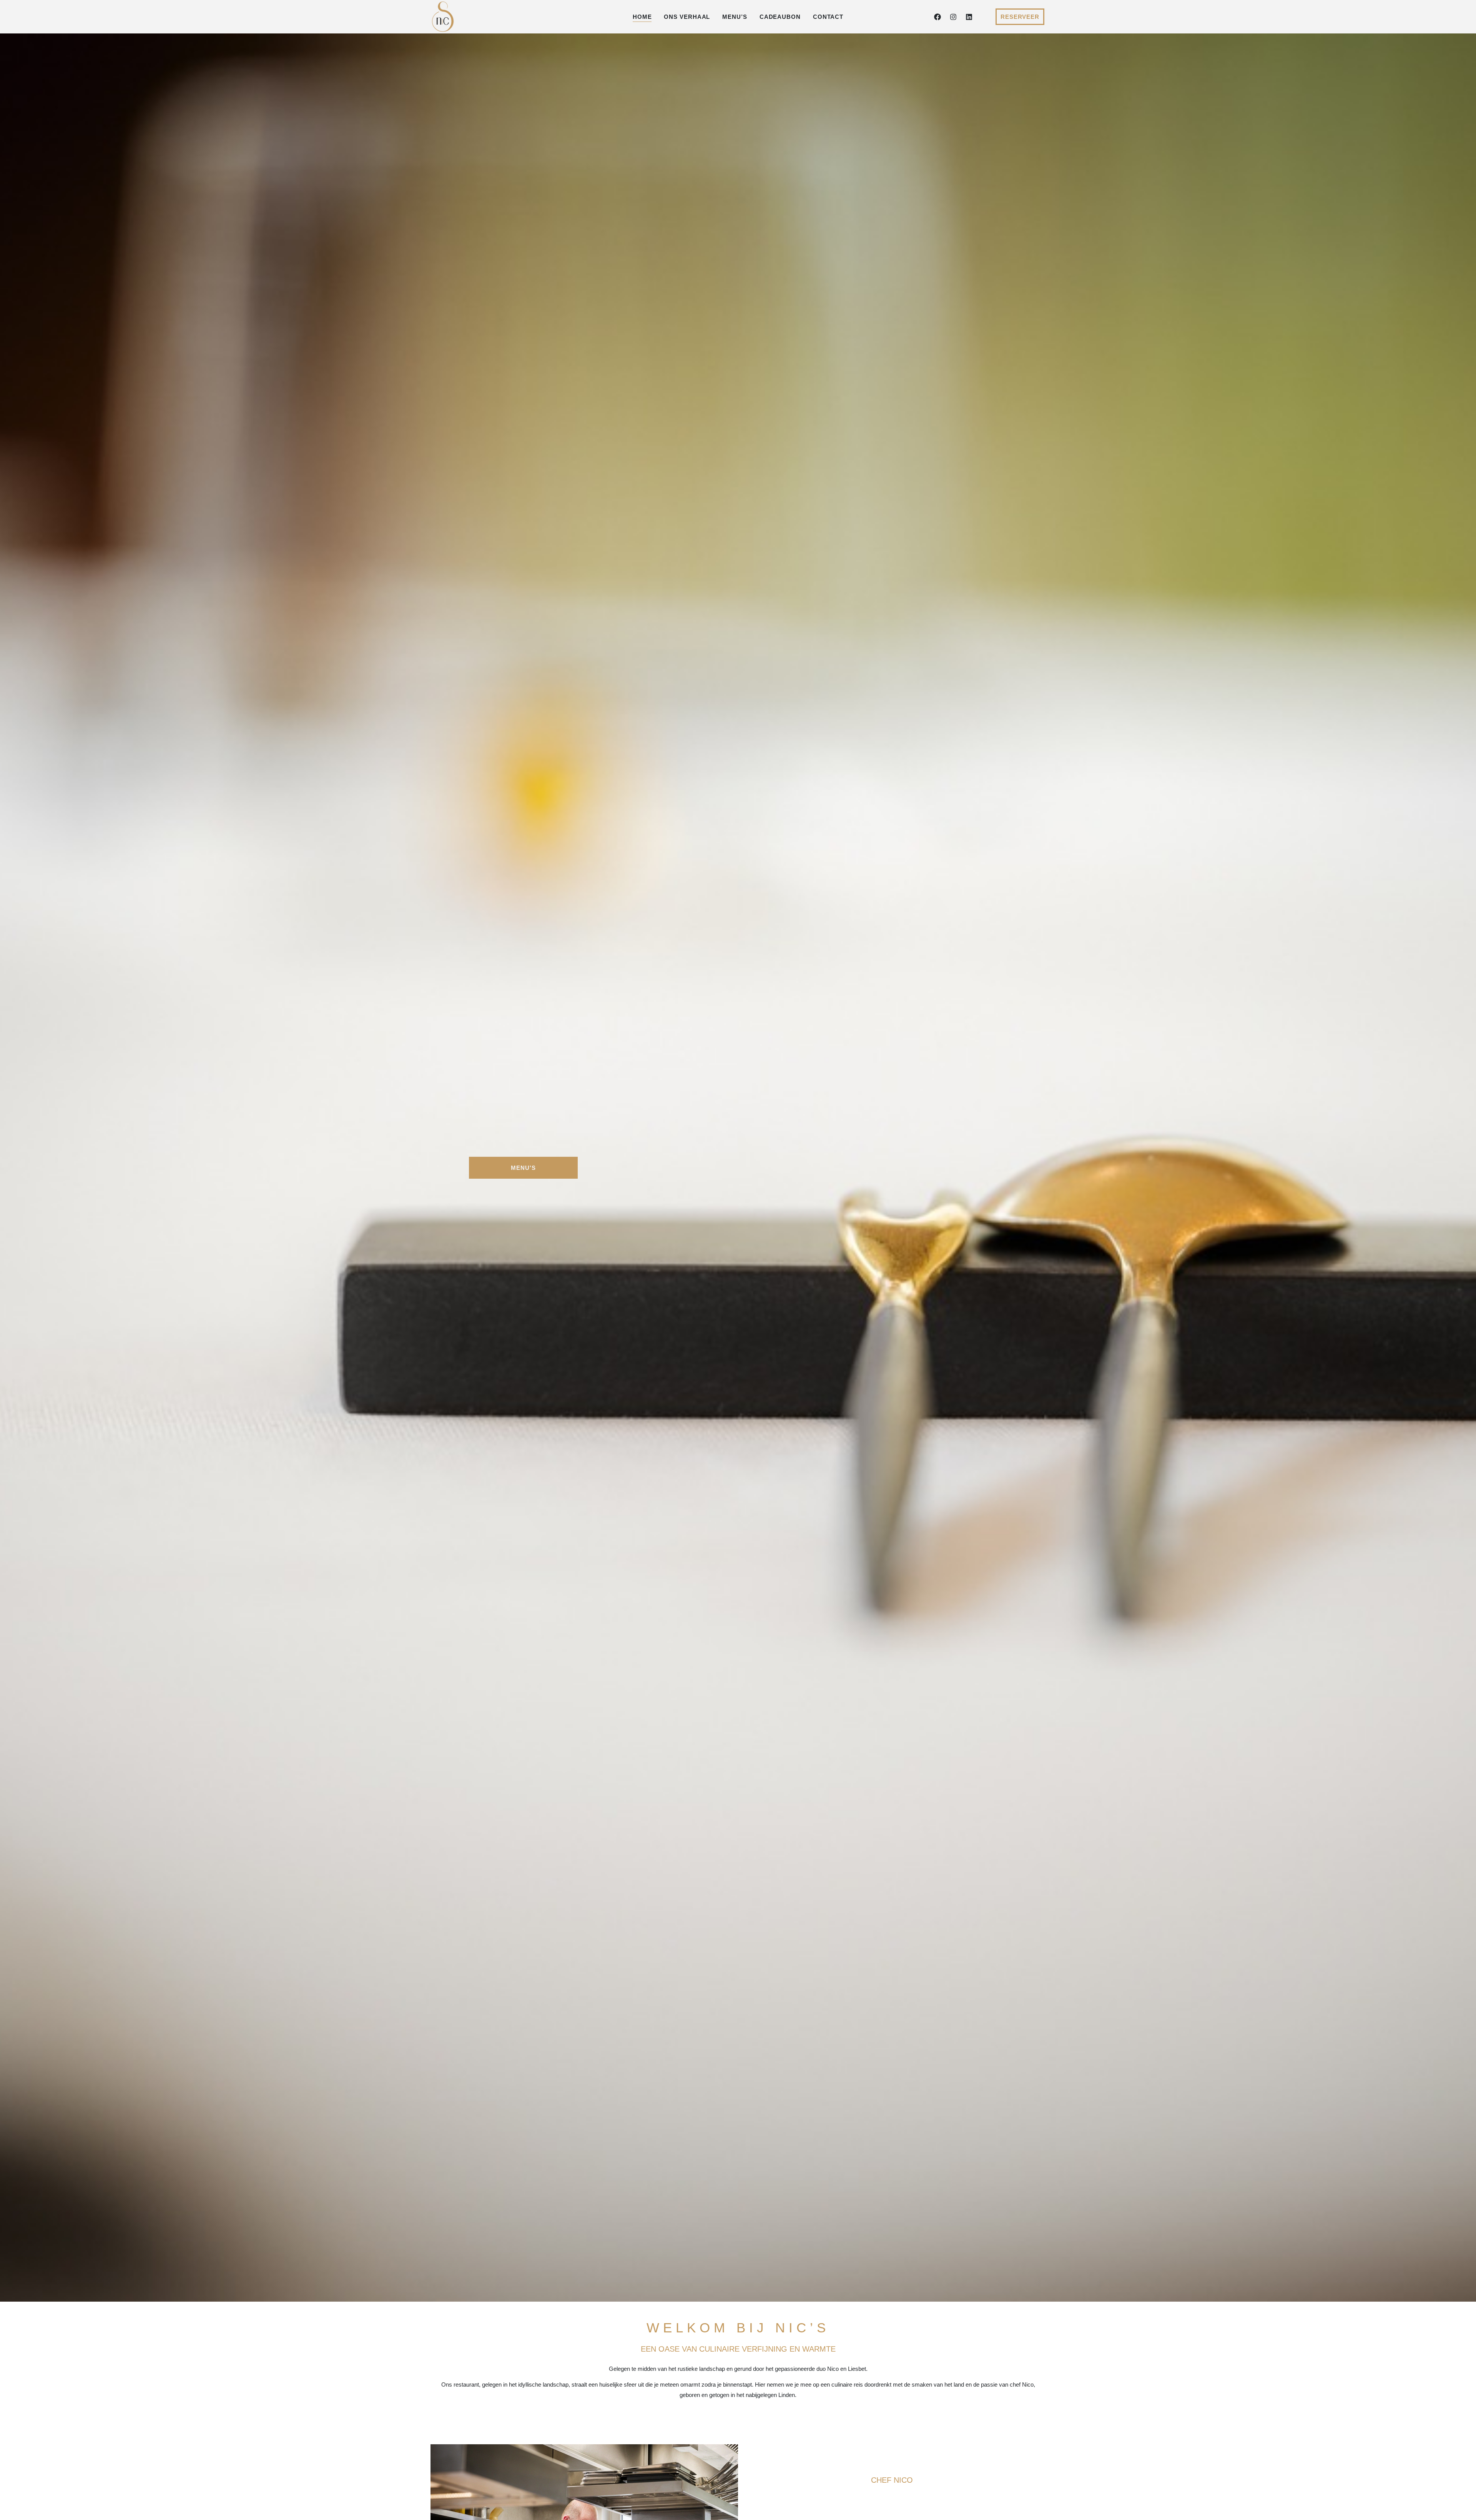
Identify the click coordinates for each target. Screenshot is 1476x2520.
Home (642, 17)
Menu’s (735, 17)
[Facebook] (937, 17)
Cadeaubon (780, 17)
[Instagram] (953, 17)
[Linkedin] (969, 17)
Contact (828, 17)
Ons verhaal (687, 17)
